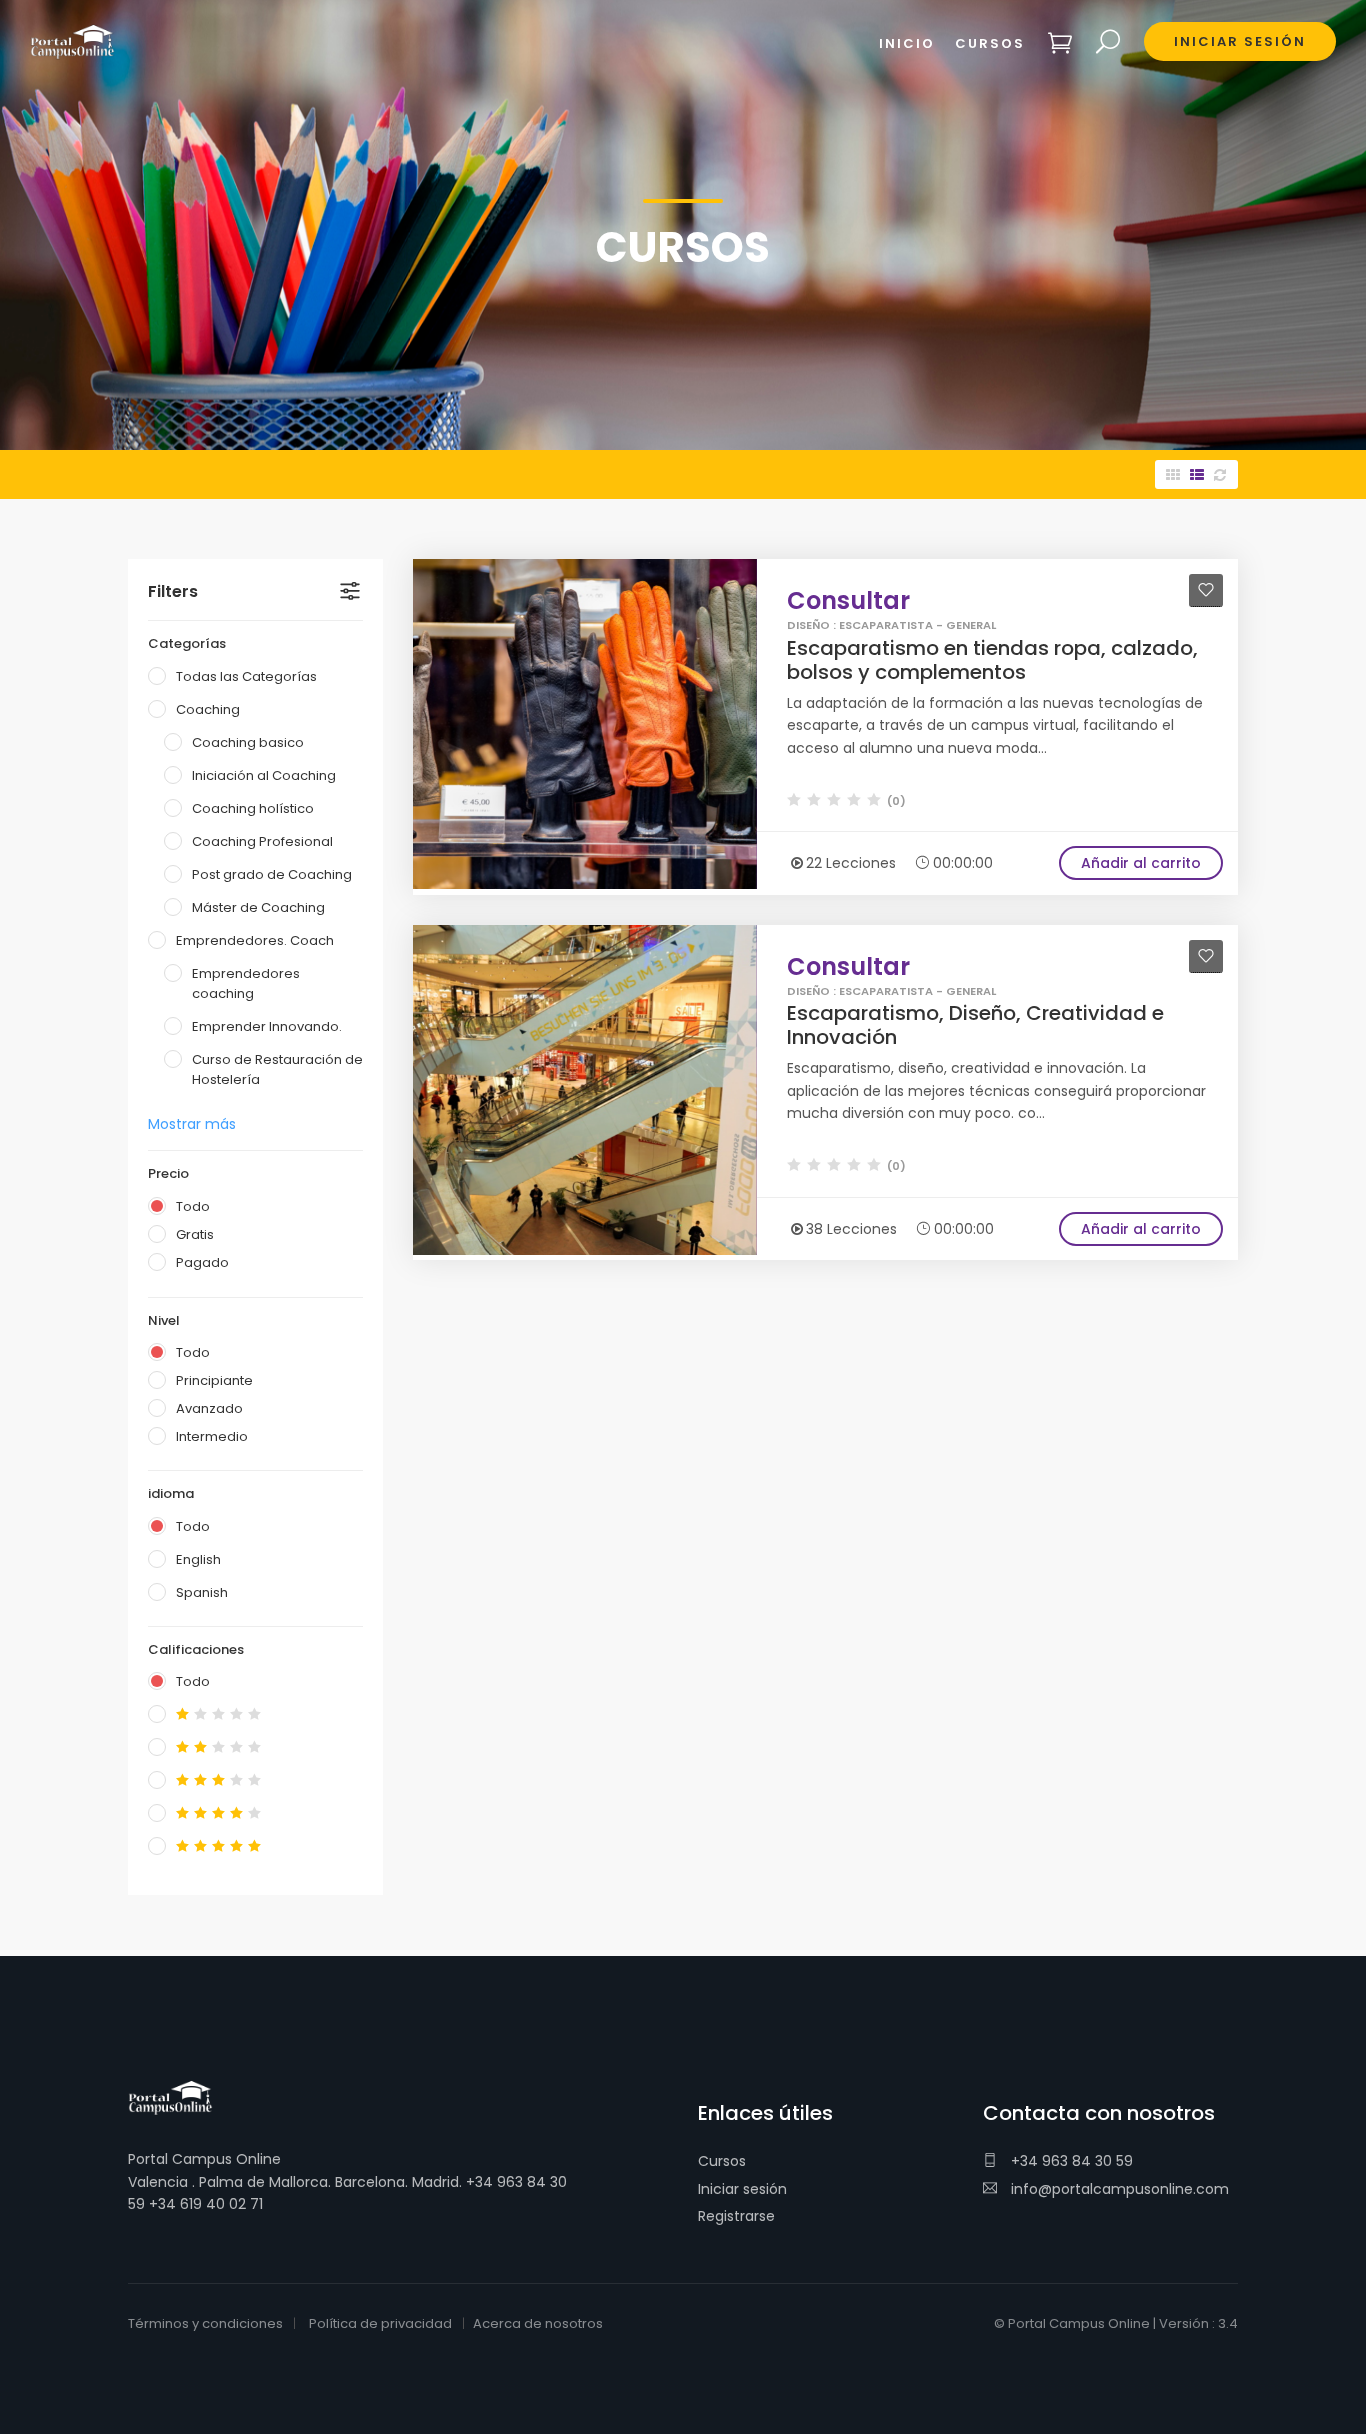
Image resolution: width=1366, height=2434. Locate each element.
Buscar (1108, 42)
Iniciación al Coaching (264, 775)
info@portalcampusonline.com (1118, 2189)
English (198, 1559)
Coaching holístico (253, 808)
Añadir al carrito (1141, 863)
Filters (173, 591)
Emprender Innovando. (267, 1026)
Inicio (907, 43)
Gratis (195, 1234)
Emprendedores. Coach (255, 940)
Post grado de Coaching (272, 874)
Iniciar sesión (742, 2189)
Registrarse (736, 2216)
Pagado (202, 1262)
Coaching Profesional (262, 841)
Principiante (214, 1380)
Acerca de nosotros (538, 2323)
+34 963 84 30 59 (1070, 2161)
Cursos (722, 2161)
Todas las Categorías (246, 676)
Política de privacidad (380, 2323)
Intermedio (212, 1436)
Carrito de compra (1060, 42)
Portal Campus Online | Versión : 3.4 (1123, 2323)
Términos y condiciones (205, 2323)
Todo (193, 1206)
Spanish (202, 1592)
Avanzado (209, 1408)
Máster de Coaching (258, 907)
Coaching (208, 709)
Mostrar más (192, 1124)
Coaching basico (248, 742)
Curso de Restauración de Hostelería (277, 1069)
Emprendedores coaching (246, 983)
